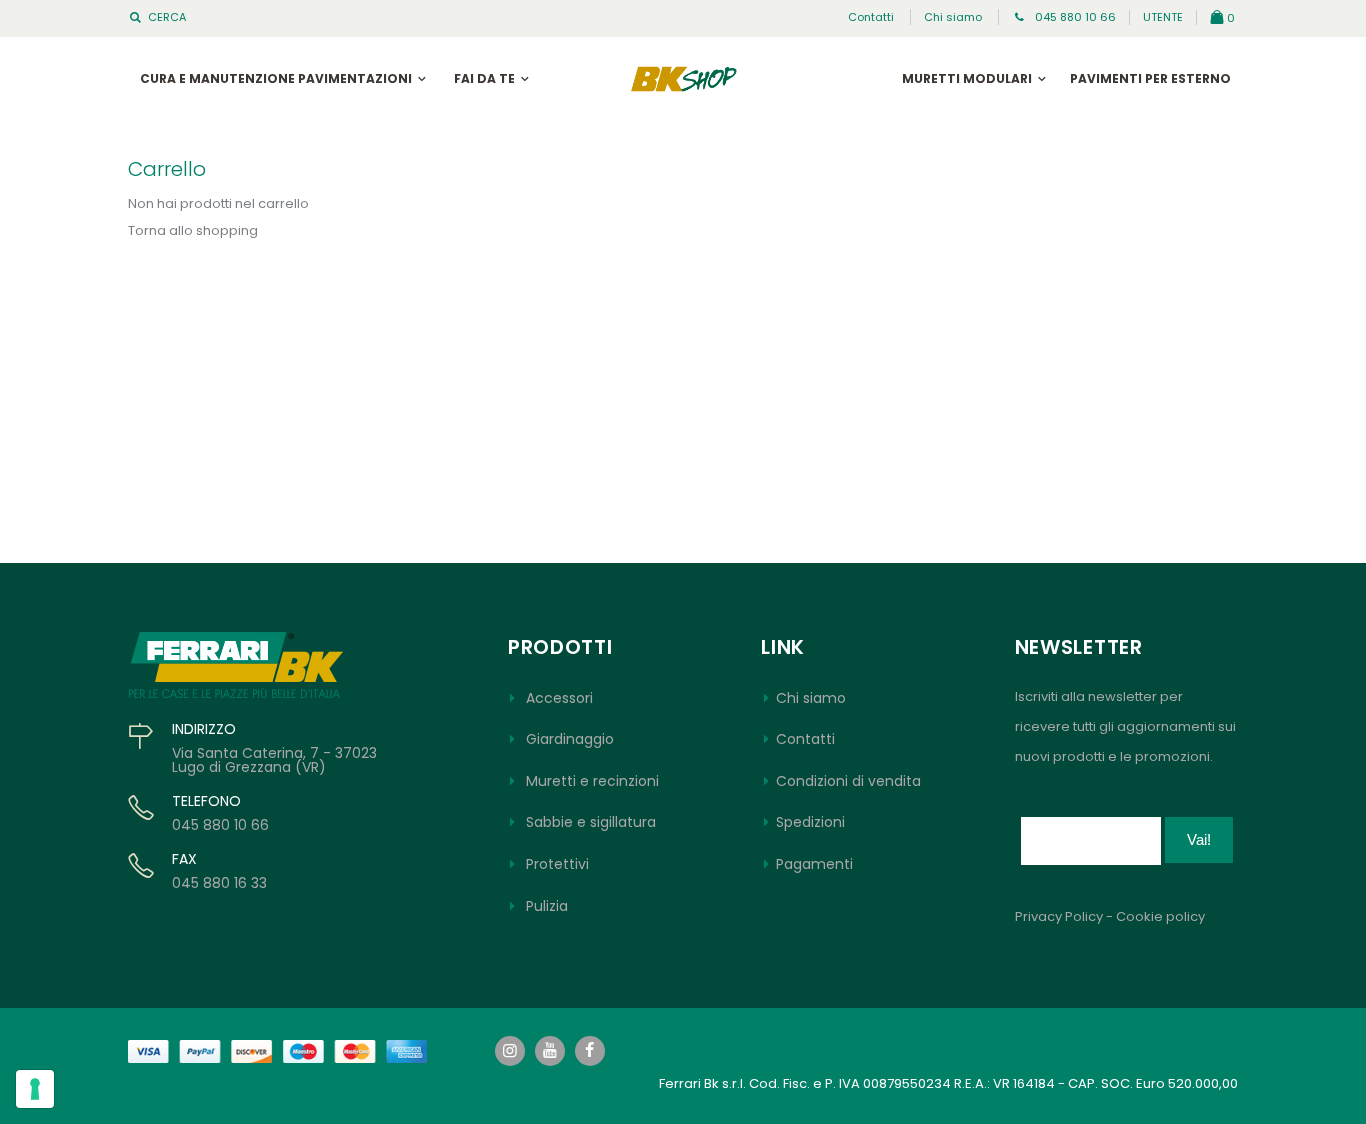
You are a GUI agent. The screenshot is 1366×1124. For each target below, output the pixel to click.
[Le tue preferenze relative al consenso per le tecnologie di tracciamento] (35, 1089)
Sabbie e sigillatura (591, 822)
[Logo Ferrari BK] (683, 79)
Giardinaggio (570, 739)
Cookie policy (1160, 916)
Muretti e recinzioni (592, 781)
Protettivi (557, 864)
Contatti (871, 17)
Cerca (167, 17)
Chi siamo (953, 17)
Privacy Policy (1059, 916)
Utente (1163, 17)
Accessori (559, 698)
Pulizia (547, 906)
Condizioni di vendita (848, 781)
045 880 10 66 (1074, 17)
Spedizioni (810, 822)
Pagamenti (814, 864)
